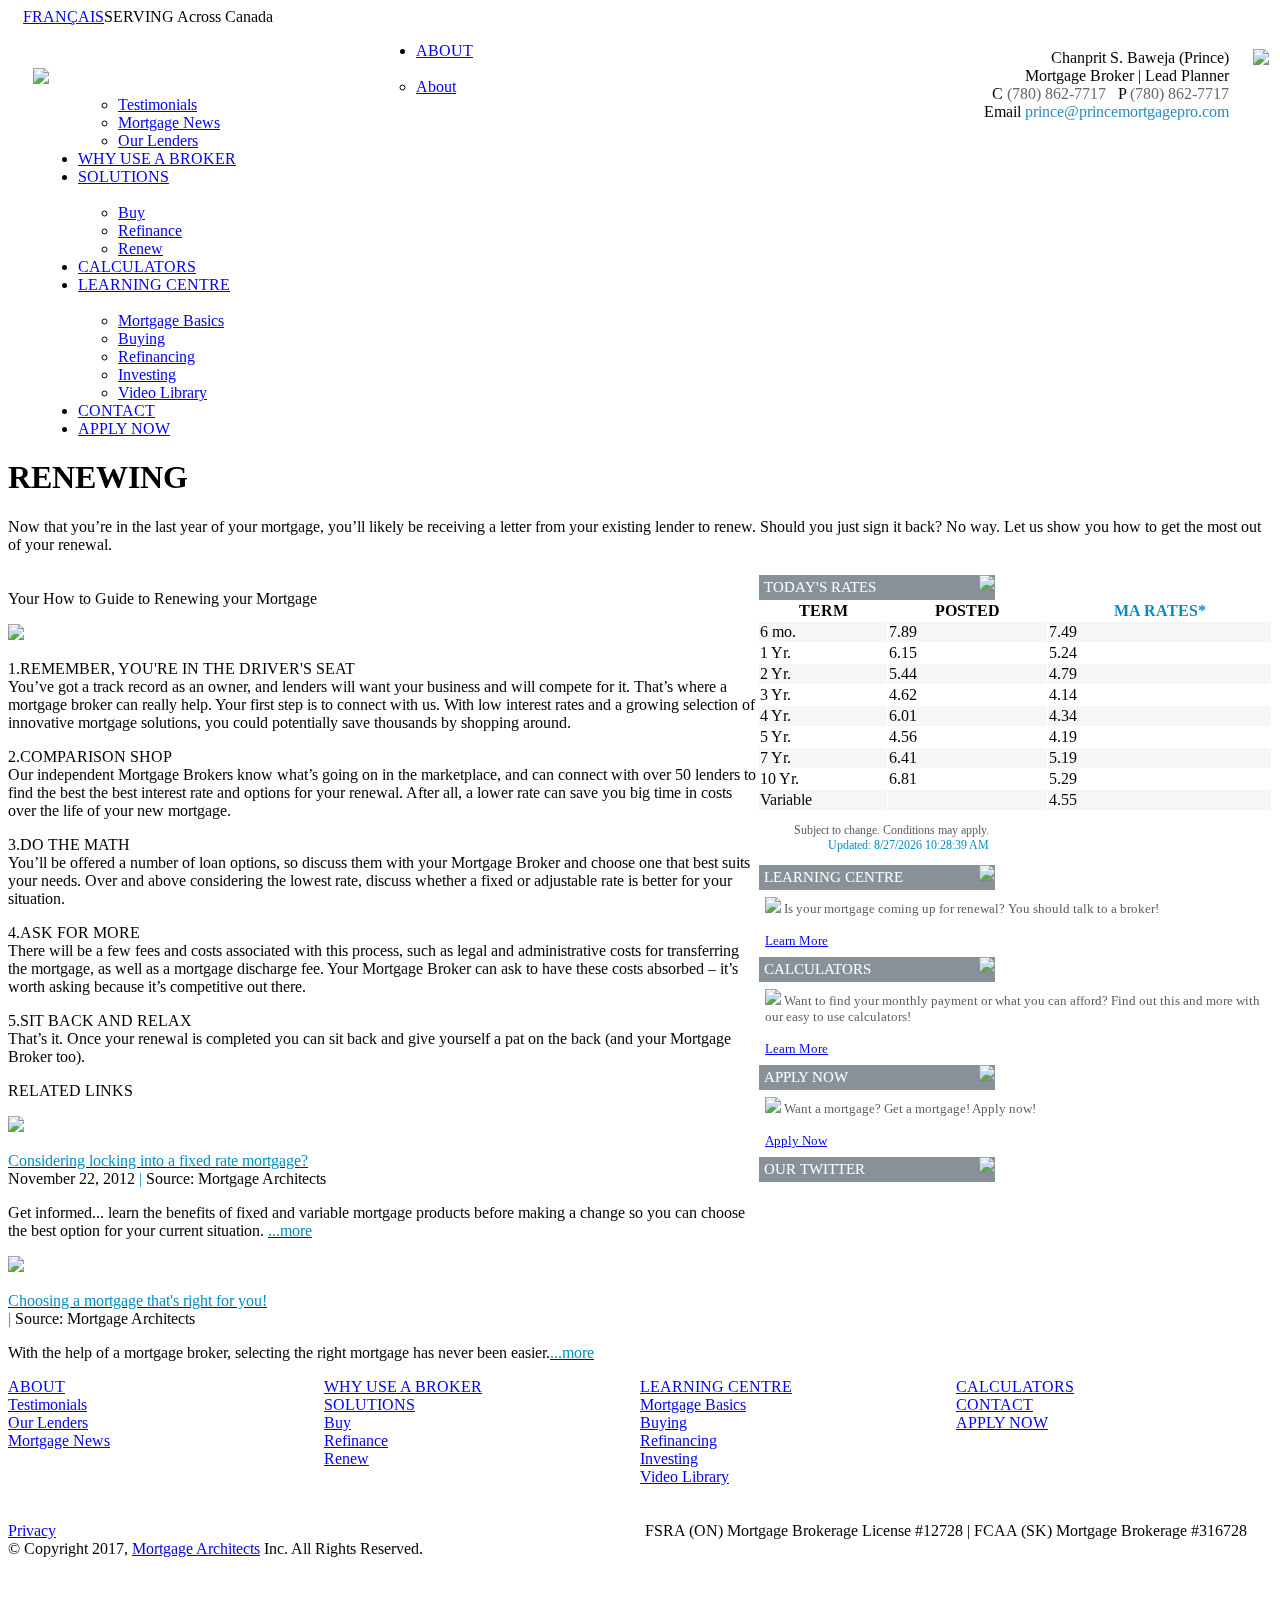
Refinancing (156, 356)
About (436, 86)
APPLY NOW (124, 428)
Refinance (150, 230)
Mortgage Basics (171, 320)
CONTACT (116, 410)
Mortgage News (169, 122)
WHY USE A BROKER (157, 158)
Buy (131, 212)
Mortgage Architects (196, 1548)
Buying (141, 338)
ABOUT (36, 1386)
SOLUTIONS (369, 1404)
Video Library (162, 392)
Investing (147, 374)
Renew (140, 248)
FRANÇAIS (63, 16)
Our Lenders (158, 140)
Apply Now (796, 1140)
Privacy (32, 1530)
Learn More (796, 940)
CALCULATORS (137, 266)
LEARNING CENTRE (716, 1386)
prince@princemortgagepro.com (1127, 111)
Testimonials (157, 104)
